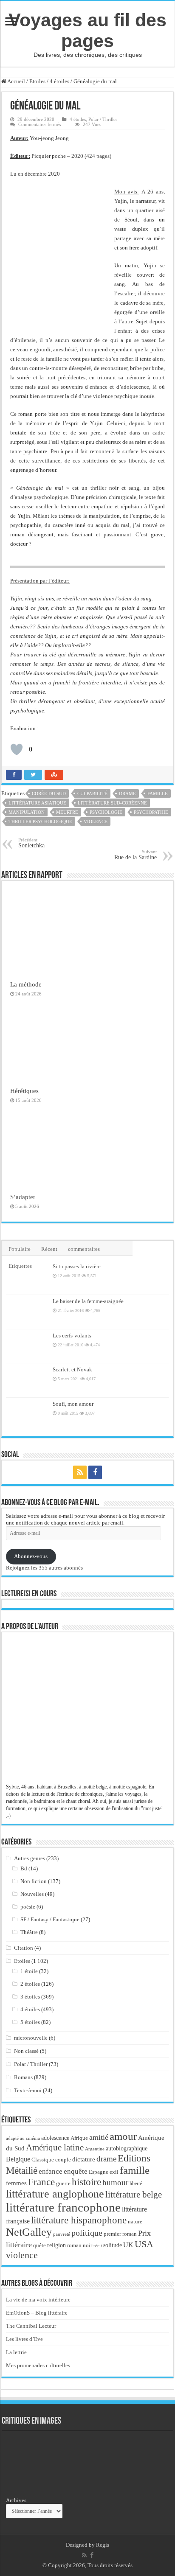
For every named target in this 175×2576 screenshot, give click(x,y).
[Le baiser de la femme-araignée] (27, 1312)
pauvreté (62, 2234)
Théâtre (29, 1932)
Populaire (20, 1249)
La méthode (26, 984)
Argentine (95, 2149)
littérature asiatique (37, 803)
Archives (16, 2500)
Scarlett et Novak (72, 1369)
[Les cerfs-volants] (27, 1346)
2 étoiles (30, 1984)
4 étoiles (59, 81)
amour (123, 2136)
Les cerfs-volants (72, 1336)
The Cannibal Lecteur (31, 2326)
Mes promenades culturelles (38, 2365)
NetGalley (29, 2232)
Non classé (26, 2051)
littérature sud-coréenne (112, 803)
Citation (24, 1948)
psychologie (106, 812)
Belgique (18, 2159)
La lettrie (16, 2352)
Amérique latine (55, 2147)
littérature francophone (63, 2207)
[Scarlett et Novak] (27, 1380)
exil (114, 2172)
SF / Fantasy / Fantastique (50, 1919)
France (41, 2182)
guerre (63, 2184)
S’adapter (23, 1197)
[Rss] (80, 1472)
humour (115, 2182)
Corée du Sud (49, 793)
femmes (16, 2183)
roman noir (80, 2245)
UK (128, 2245)
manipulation (27, 812)
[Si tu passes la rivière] (27, 1277)
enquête (76, 2171)
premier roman (120, 2234)
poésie (28, 1907)
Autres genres (30, 1858)
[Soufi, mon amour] (27, 1415)
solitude (113, 2245)
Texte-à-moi (28, 2090)
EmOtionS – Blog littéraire (37, 2313)
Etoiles (37, 81)
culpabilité (92, 793)
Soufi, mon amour (73, 1404)
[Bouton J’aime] (17, 749)
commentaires (84, 1249)
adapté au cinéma (23, 2138)
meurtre (67, 812)
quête (40, 2245)
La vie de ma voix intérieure (38, 2300)
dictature (84, 2159)
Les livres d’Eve (24, 2339)
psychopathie (151, 812)
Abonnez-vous (31, 1556)
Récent (49, 1249)
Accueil (16, 81)
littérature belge (134, 2195)
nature (135, 2221)
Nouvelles (32, 1894)
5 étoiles (30, 2022)
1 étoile (29, 1971)
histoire (86, 2182)
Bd (24, 1868)
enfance (51, 2171)
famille (158, 793)
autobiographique (127, 2149)
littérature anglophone (55, 2194)
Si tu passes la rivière (77, 1266)
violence (96, 821)
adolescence (55, 2138)
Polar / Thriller (103, 119)
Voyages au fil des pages (87, 30)
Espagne (99, 2172)
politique (87, 2233)
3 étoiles (30, 1997)
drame (127, 793)
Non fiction (34, 1881)
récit (98, 2245)
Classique (43, 2160)
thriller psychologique (40, 821)
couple (63, 2160)
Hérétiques (24, 1091)
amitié (99, 2137)
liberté (136, 2184)
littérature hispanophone (79, 2220)
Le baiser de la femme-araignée (88, 1301)
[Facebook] (95, 1472)
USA (144, 2244)
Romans (23, 2077)
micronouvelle (31, 2038)
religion (56, 2245)
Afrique (79, 2138)
